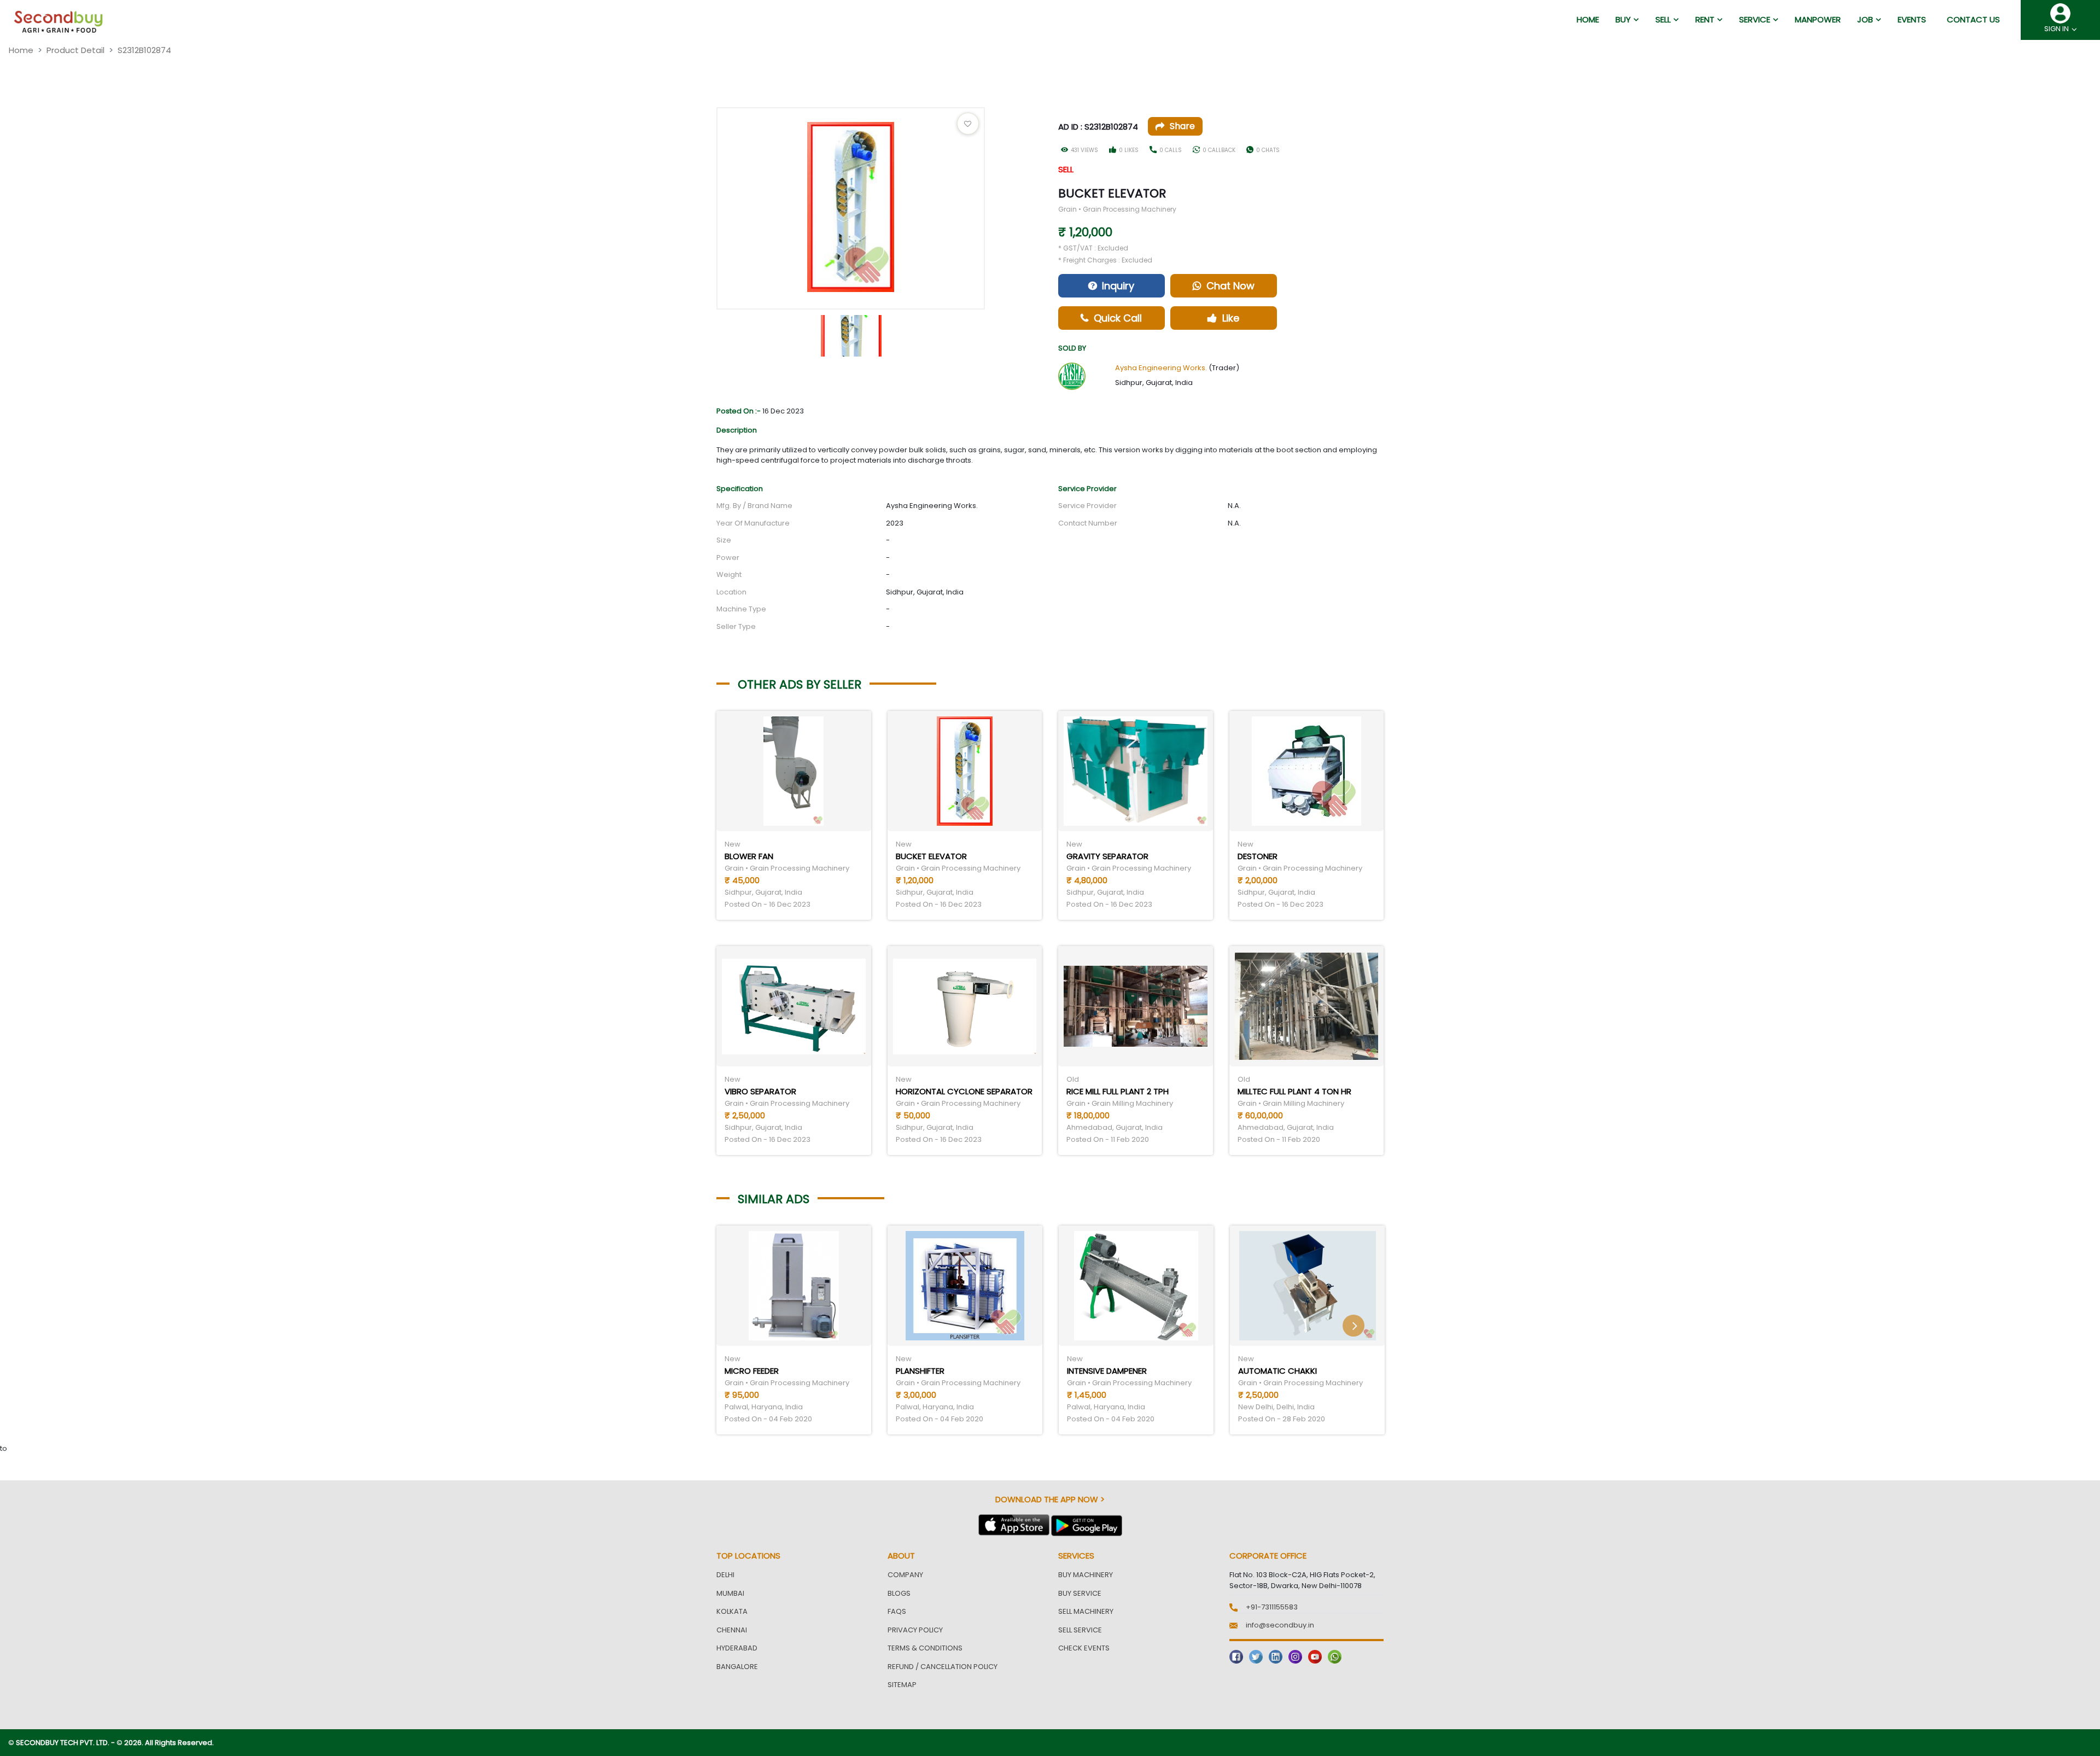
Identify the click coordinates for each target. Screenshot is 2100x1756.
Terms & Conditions (925, 1648)
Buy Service (1080, 1593)
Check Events (1084, 1648)
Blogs (899, 1593)
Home (21, 50)
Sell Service (1080, 1630)
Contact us (1973, 19)
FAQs (897, 1611)
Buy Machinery (1086, 1575)
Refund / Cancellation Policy (943, 1667)
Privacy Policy (915, 1630)
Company (905, 1575)
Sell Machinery (1086, 1611)
